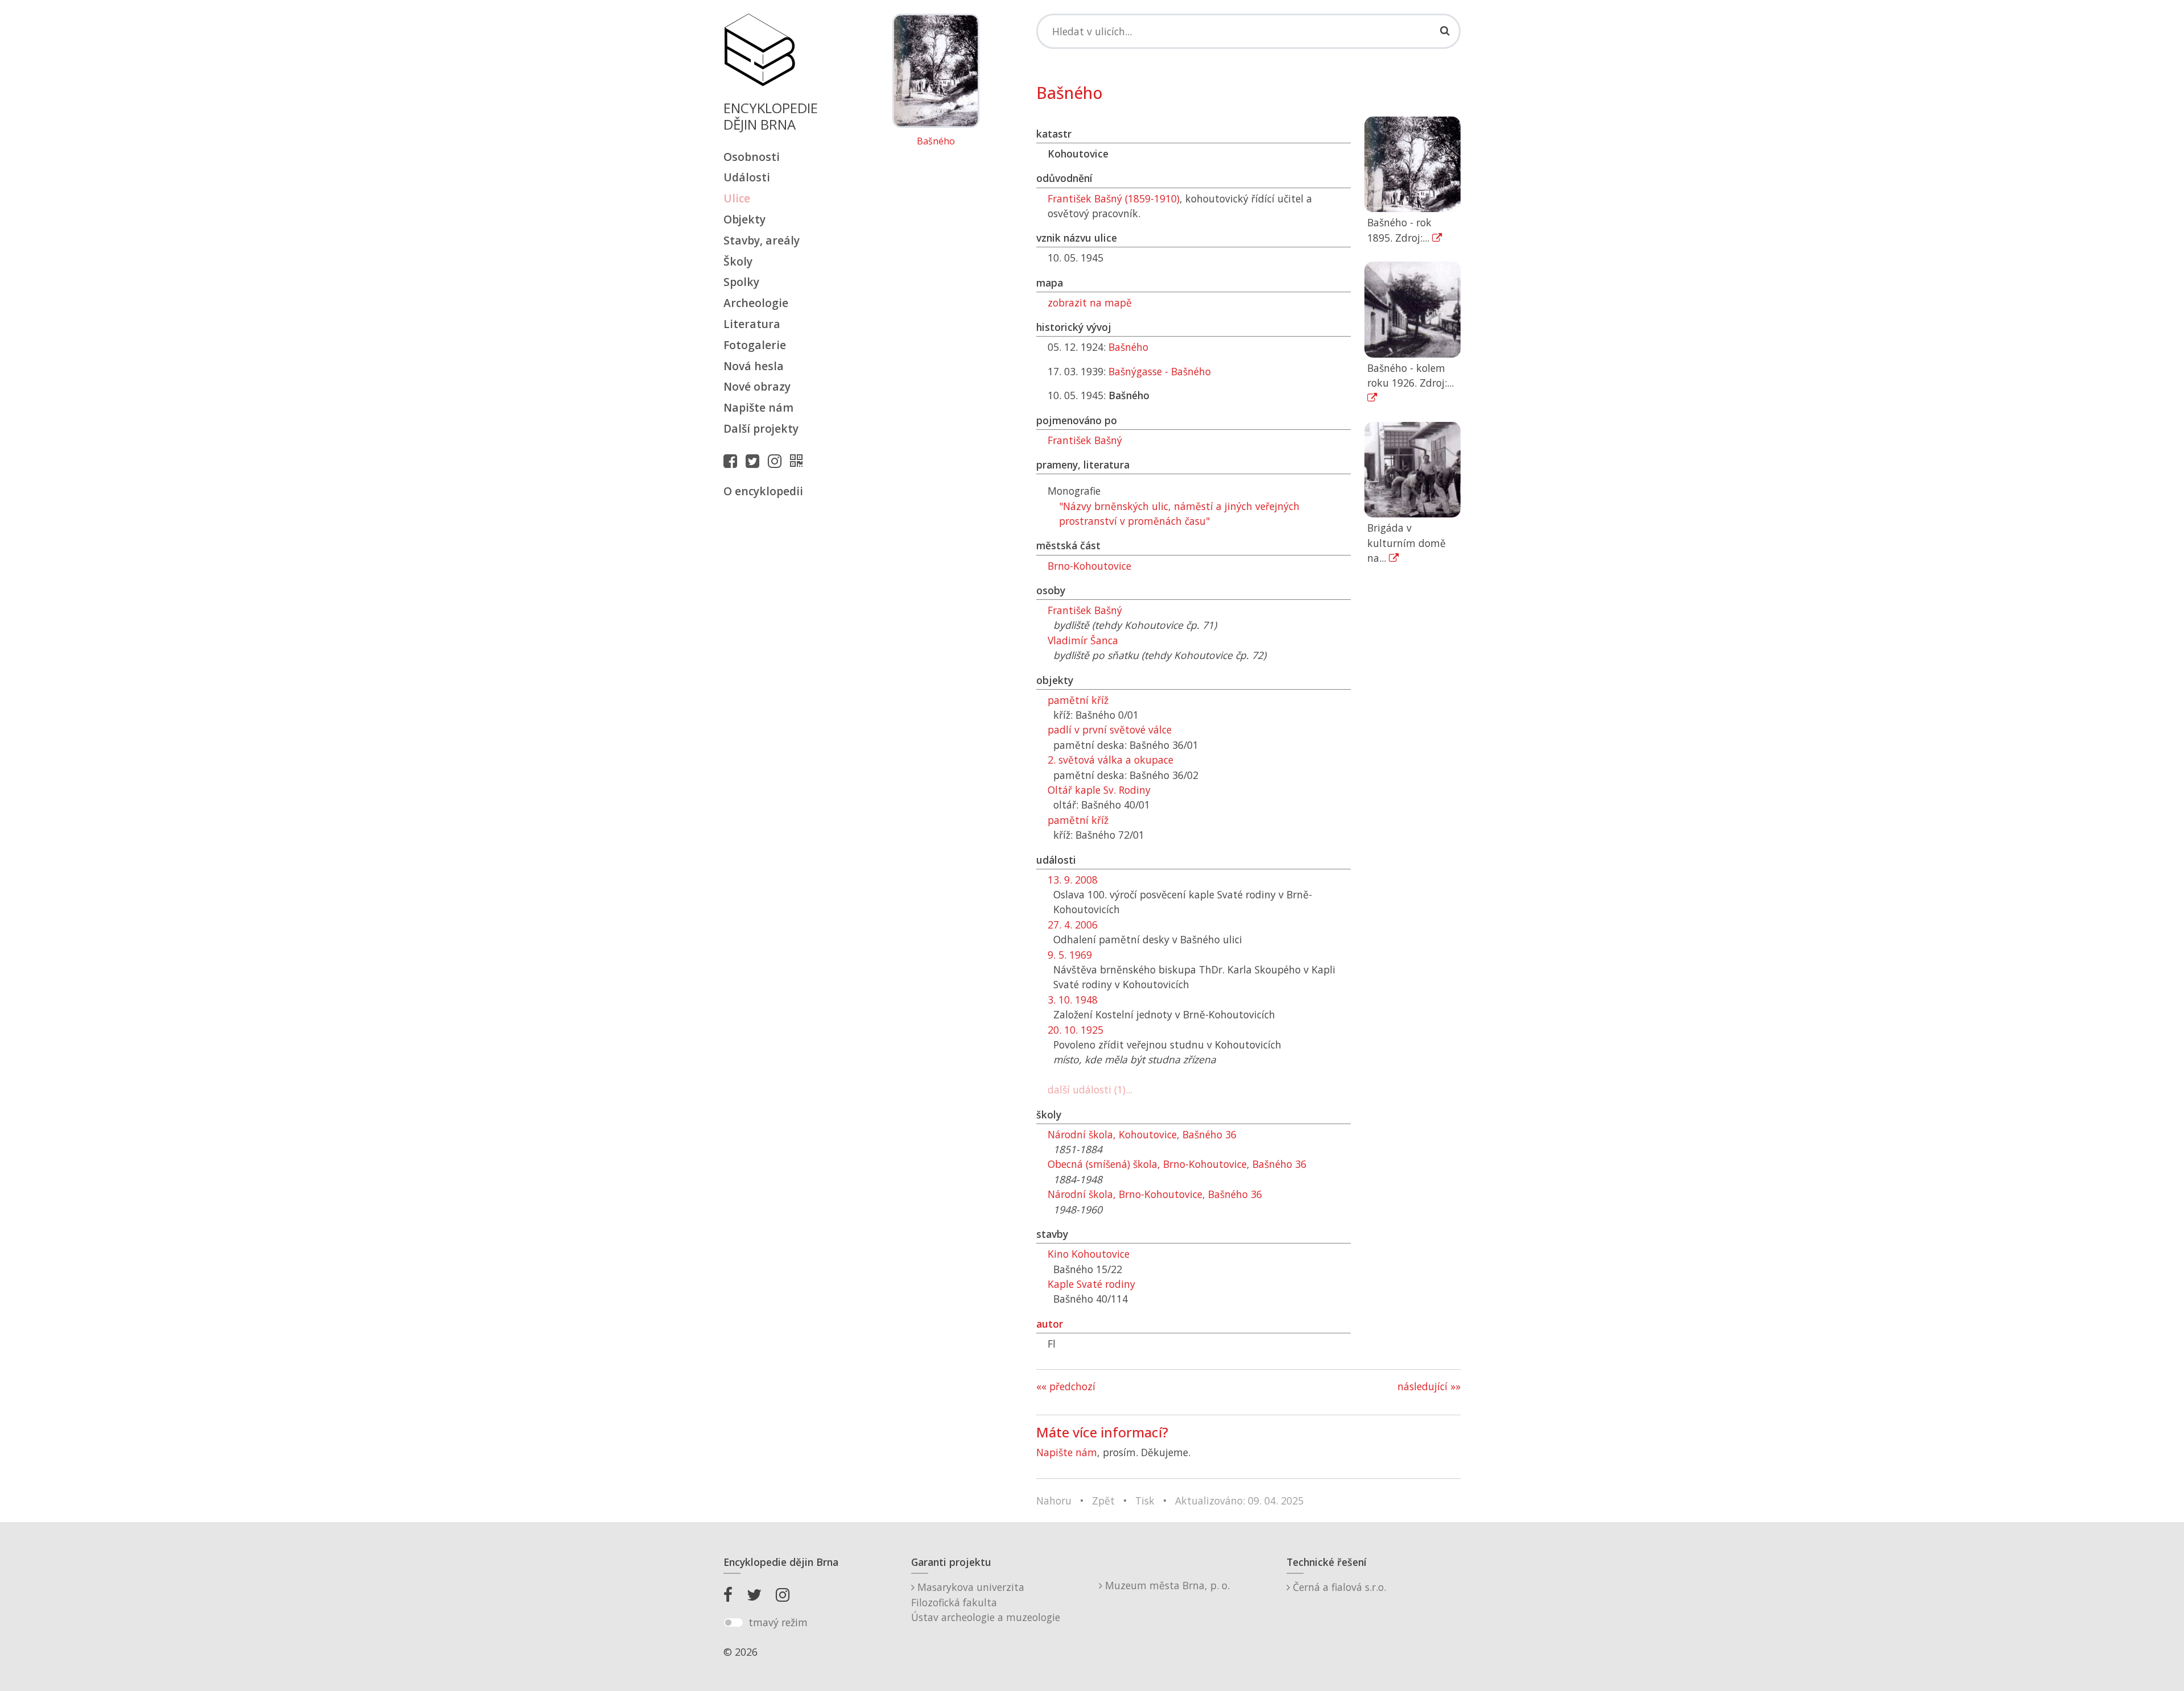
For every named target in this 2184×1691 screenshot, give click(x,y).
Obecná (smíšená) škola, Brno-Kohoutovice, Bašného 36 (1177, 1164)
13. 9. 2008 (1073, 880)
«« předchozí (1066, 1386)
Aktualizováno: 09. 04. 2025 (1239, 1501)
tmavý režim (778, 1622)
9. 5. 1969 (1070, 955)
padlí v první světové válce (1110, 730)
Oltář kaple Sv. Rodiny (1099, 790)
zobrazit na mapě (1090, 302)
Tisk (1145, 1501)
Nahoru (1054, 1501)
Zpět (1103, 1501)
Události (747, 177)
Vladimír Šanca (1083, 640)
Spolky (741, 282)
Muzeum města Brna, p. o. (1166, 1585)
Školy (738, 261)
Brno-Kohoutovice (1089, 566)
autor (1050, 1324)
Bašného (936, 142)
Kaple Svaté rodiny (1091, 1284)
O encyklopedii (763, 491)
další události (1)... (1090, 1089)
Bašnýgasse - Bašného (1160, 371)
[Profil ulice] (799, 461)
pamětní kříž (1078, 700)
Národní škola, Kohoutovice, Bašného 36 (1142, 1134)
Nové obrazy (757, 386)
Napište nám (758, 407)
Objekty (744, 219)
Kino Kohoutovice (1089, 1254)
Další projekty (761, 428)
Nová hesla (754, 366)
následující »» (1429, 1386)
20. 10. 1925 (1076, 1030)
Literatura (752, 324)
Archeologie (756, 303)
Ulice (737, 198)
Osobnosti (752, 157)
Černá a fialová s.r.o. (1338, 1587)
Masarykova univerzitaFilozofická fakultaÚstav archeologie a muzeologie (986, 1602)
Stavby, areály (762, 240)
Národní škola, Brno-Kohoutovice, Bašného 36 (1155, 1194)
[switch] (733, 1623)
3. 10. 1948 (1073, 1000)
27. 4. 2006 (1073, 925)
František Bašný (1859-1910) (1114, 198)
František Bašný (1085, 440)
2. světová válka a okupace (1110, 760)
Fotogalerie (755, 345)
